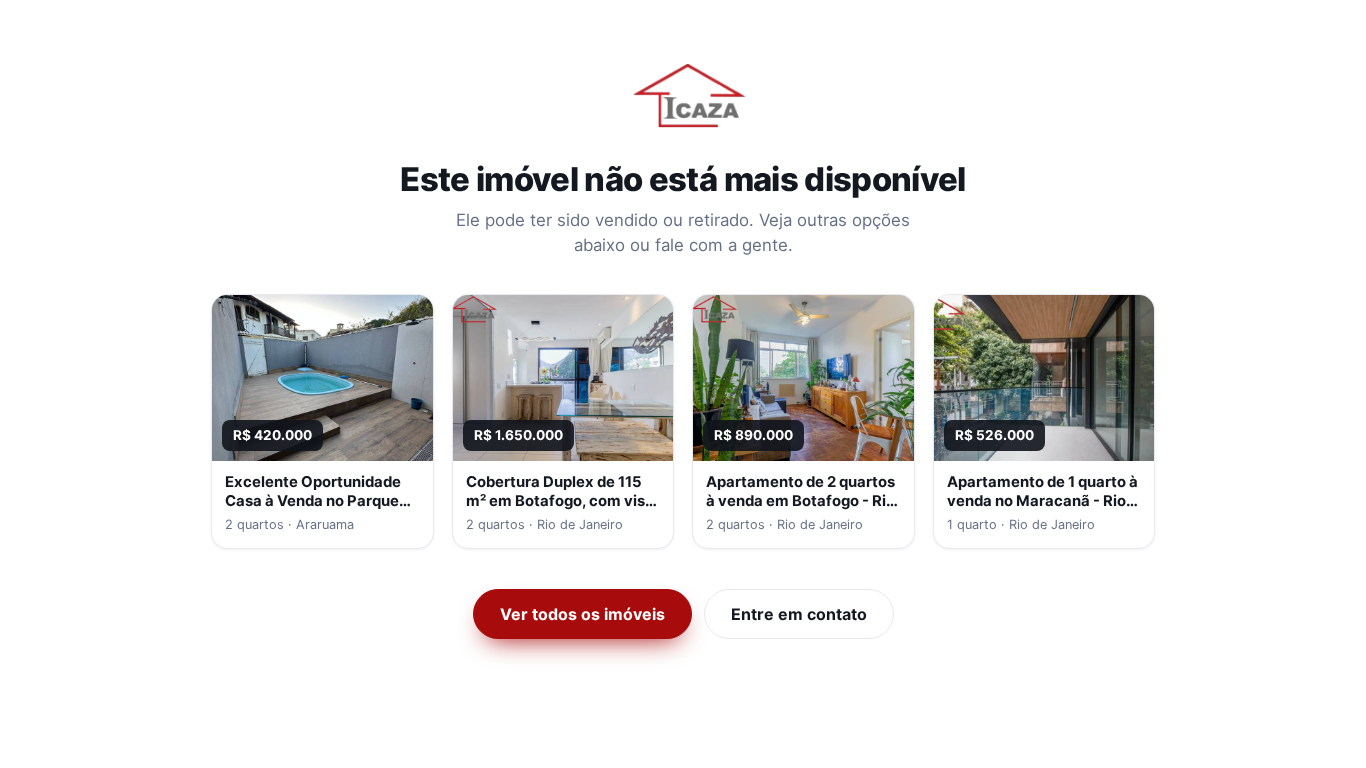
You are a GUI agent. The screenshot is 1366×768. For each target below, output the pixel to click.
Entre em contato (799, 614)
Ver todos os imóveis (582, 614)
